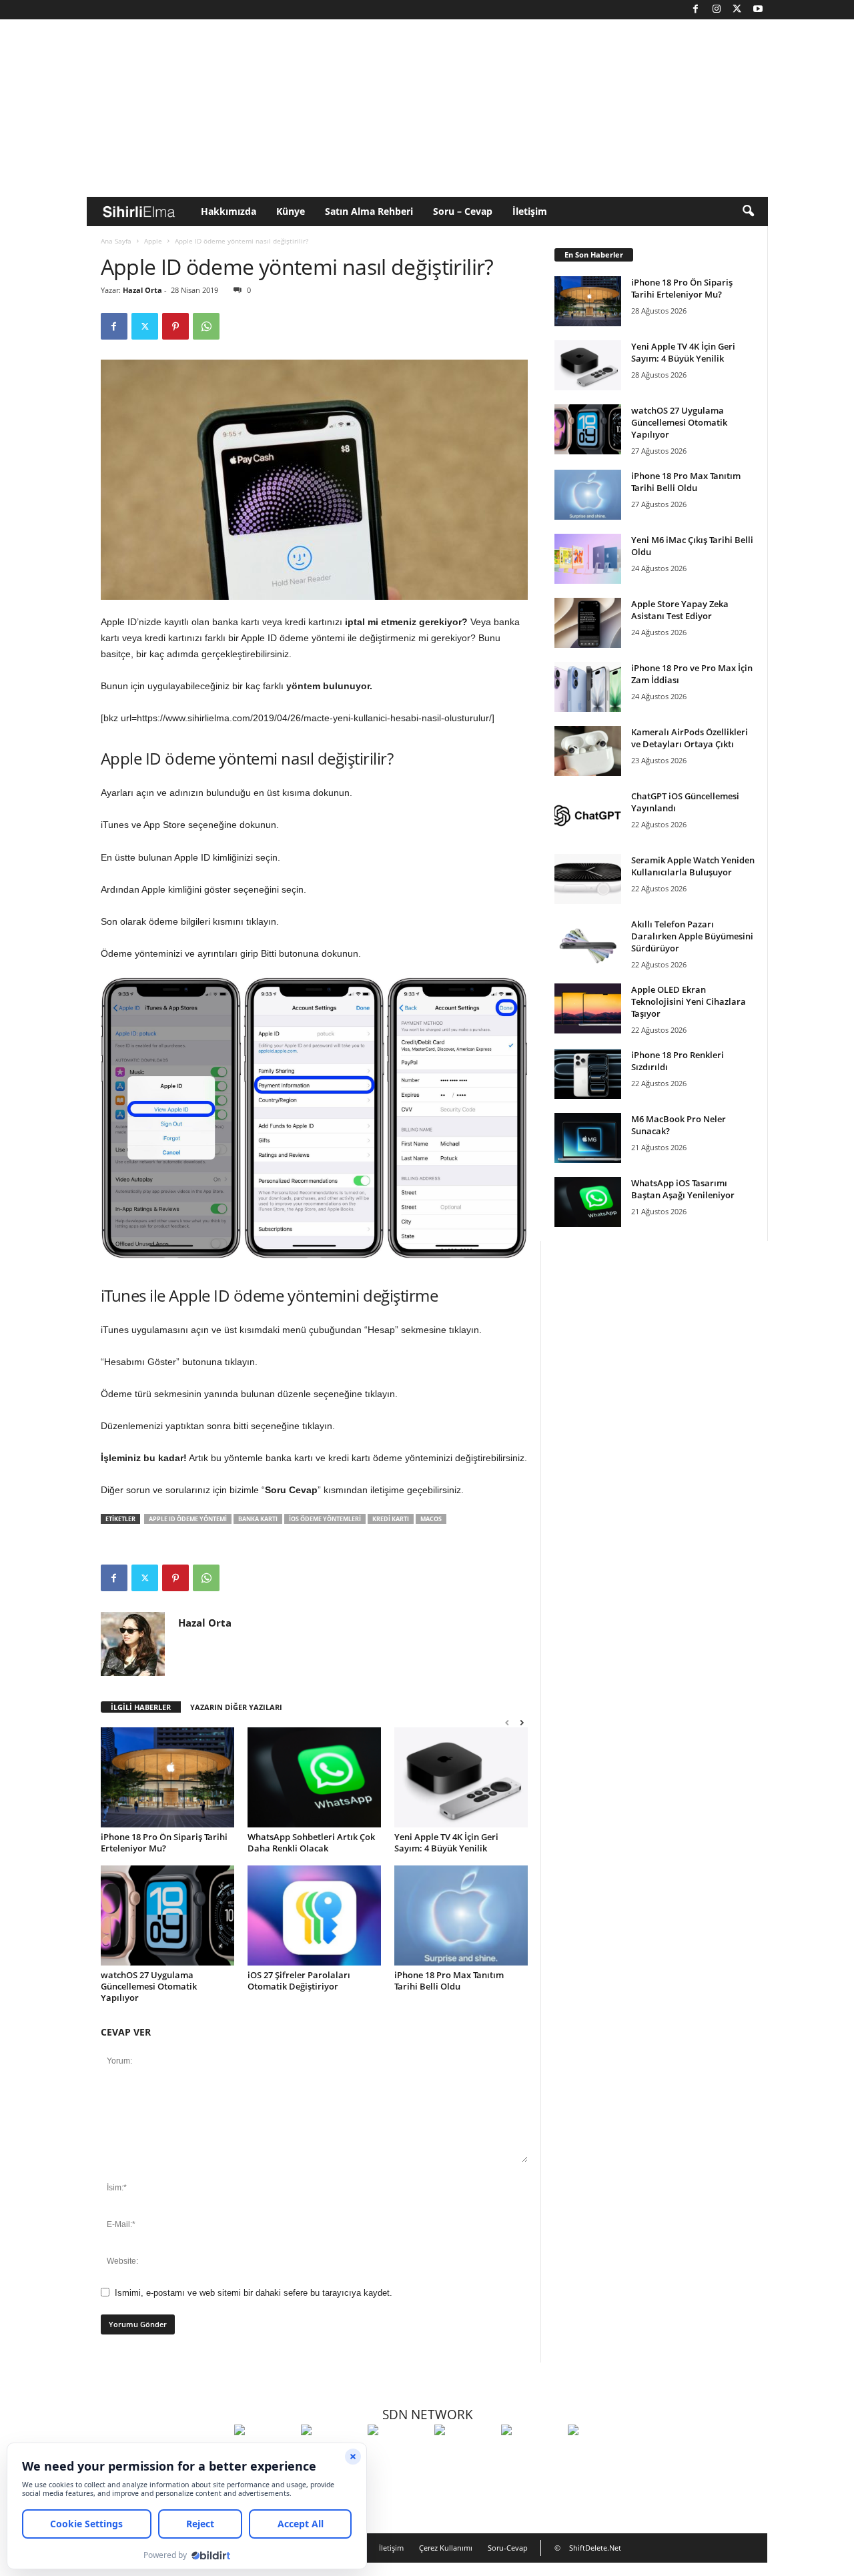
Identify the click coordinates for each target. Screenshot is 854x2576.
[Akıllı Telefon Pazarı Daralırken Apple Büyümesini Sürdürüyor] (588, 943)
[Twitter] (737, 10)
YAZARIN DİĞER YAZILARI (236, 1707)
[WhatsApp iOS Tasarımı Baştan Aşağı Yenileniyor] (588, 1202)
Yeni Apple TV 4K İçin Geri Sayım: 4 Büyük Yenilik (446, 1842)
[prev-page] (507, 1722)
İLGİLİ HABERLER (141, 1707)
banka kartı (258, 1519)
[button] (748, 211)
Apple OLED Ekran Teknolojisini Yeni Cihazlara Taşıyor (689, 1001)
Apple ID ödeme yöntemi (188, 1519)
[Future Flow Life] (598, 2455)
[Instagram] (717, 10)
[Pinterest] (175, 326)
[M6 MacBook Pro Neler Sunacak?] (588, 1138)
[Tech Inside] (464, 2455)
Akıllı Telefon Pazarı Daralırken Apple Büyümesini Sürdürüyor (692, 936)
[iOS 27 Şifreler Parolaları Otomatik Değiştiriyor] (314, 1915)
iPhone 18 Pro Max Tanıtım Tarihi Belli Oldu (449, 1981)
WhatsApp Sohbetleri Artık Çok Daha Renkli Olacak (311, 1842)
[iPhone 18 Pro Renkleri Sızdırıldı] (588, 1074)
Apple (153, 241)
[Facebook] (696, 10)
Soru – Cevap (463, 211)
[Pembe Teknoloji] (531, 2455)
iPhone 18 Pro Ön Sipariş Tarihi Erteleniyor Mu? (164, 1842)
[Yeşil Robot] (398, 2455)
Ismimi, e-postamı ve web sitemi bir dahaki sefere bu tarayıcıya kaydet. (254, 2293)
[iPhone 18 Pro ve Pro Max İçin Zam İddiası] (588, 687)
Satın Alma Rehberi (369, 211)
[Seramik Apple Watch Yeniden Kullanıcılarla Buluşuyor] (588, 879)
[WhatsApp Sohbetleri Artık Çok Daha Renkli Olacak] (314, 1777)
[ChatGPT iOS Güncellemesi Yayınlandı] (588, 815)
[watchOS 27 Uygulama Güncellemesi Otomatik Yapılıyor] (167, 1915)
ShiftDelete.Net (595, 2548)
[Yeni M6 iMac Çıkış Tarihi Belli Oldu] (588, 559)
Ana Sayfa (116, 241)
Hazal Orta (142, 290)
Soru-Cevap (508, 2548)
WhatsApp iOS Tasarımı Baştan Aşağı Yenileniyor (683, 1189)
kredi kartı (391, 1519)
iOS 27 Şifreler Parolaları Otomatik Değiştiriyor (299, 1981)
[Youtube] (758, 10)
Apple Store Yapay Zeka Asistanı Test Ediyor (680, 610)
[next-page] (522, 1722)
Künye (291, 211)
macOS (431, 1519)
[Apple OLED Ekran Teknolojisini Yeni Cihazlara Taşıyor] (588, 1008)
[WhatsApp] (206, 326)
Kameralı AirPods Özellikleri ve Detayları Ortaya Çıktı (690, 738)
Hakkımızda (229, 211)
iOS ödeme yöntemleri (325, 1519)
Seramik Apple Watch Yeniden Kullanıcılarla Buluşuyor (693, 866)
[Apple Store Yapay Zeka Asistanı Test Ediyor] (588, 623)
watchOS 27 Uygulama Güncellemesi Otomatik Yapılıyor (149, 1986)
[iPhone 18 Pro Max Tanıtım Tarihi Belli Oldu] (461, 1915)
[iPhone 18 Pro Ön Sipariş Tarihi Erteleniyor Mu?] (167, 1777)
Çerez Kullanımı (446, 2548)
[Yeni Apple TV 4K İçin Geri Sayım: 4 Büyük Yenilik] (461, 1777)
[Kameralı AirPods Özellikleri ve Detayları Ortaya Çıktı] (588, 751)
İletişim (530, 211)
